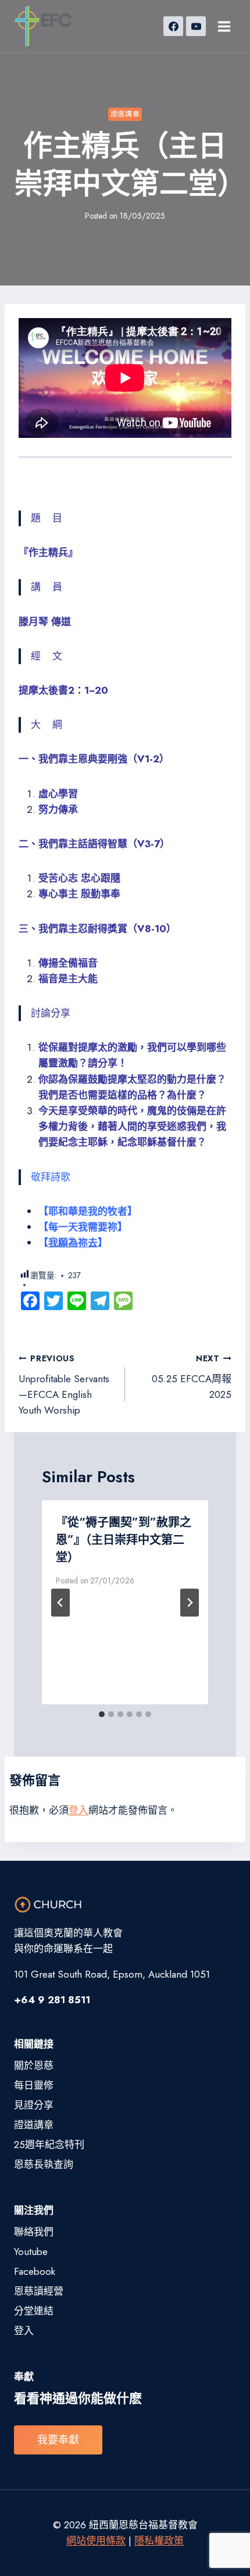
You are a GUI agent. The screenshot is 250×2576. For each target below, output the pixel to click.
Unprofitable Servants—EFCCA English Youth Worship (64, 1385)
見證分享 (34, 2105)
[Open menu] (224, 26)
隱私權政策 (159, 2541)
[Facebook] (173, 26)
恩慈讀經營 (39, 2291)
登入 (78, 1810)
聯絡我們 (34, 2232)
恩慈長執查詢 (44, 2164)
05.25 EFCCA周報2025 (192, 1377)
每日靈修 (34, 2085)
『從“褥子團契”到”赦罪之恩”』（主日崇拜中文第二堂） (124, 1540)
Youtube (31, 2252)
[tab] (102, 1714)
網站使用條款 (96, 2541)
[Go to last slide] (60, 1603)
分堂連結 (34, 2311)
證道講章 (125, 114)
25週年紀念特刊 (49, 2145)
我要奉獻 (58, 2440)
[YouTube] (196, 26)
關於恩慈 (34, 2065)
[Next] (190, 1603)
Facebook (35, 2271)
